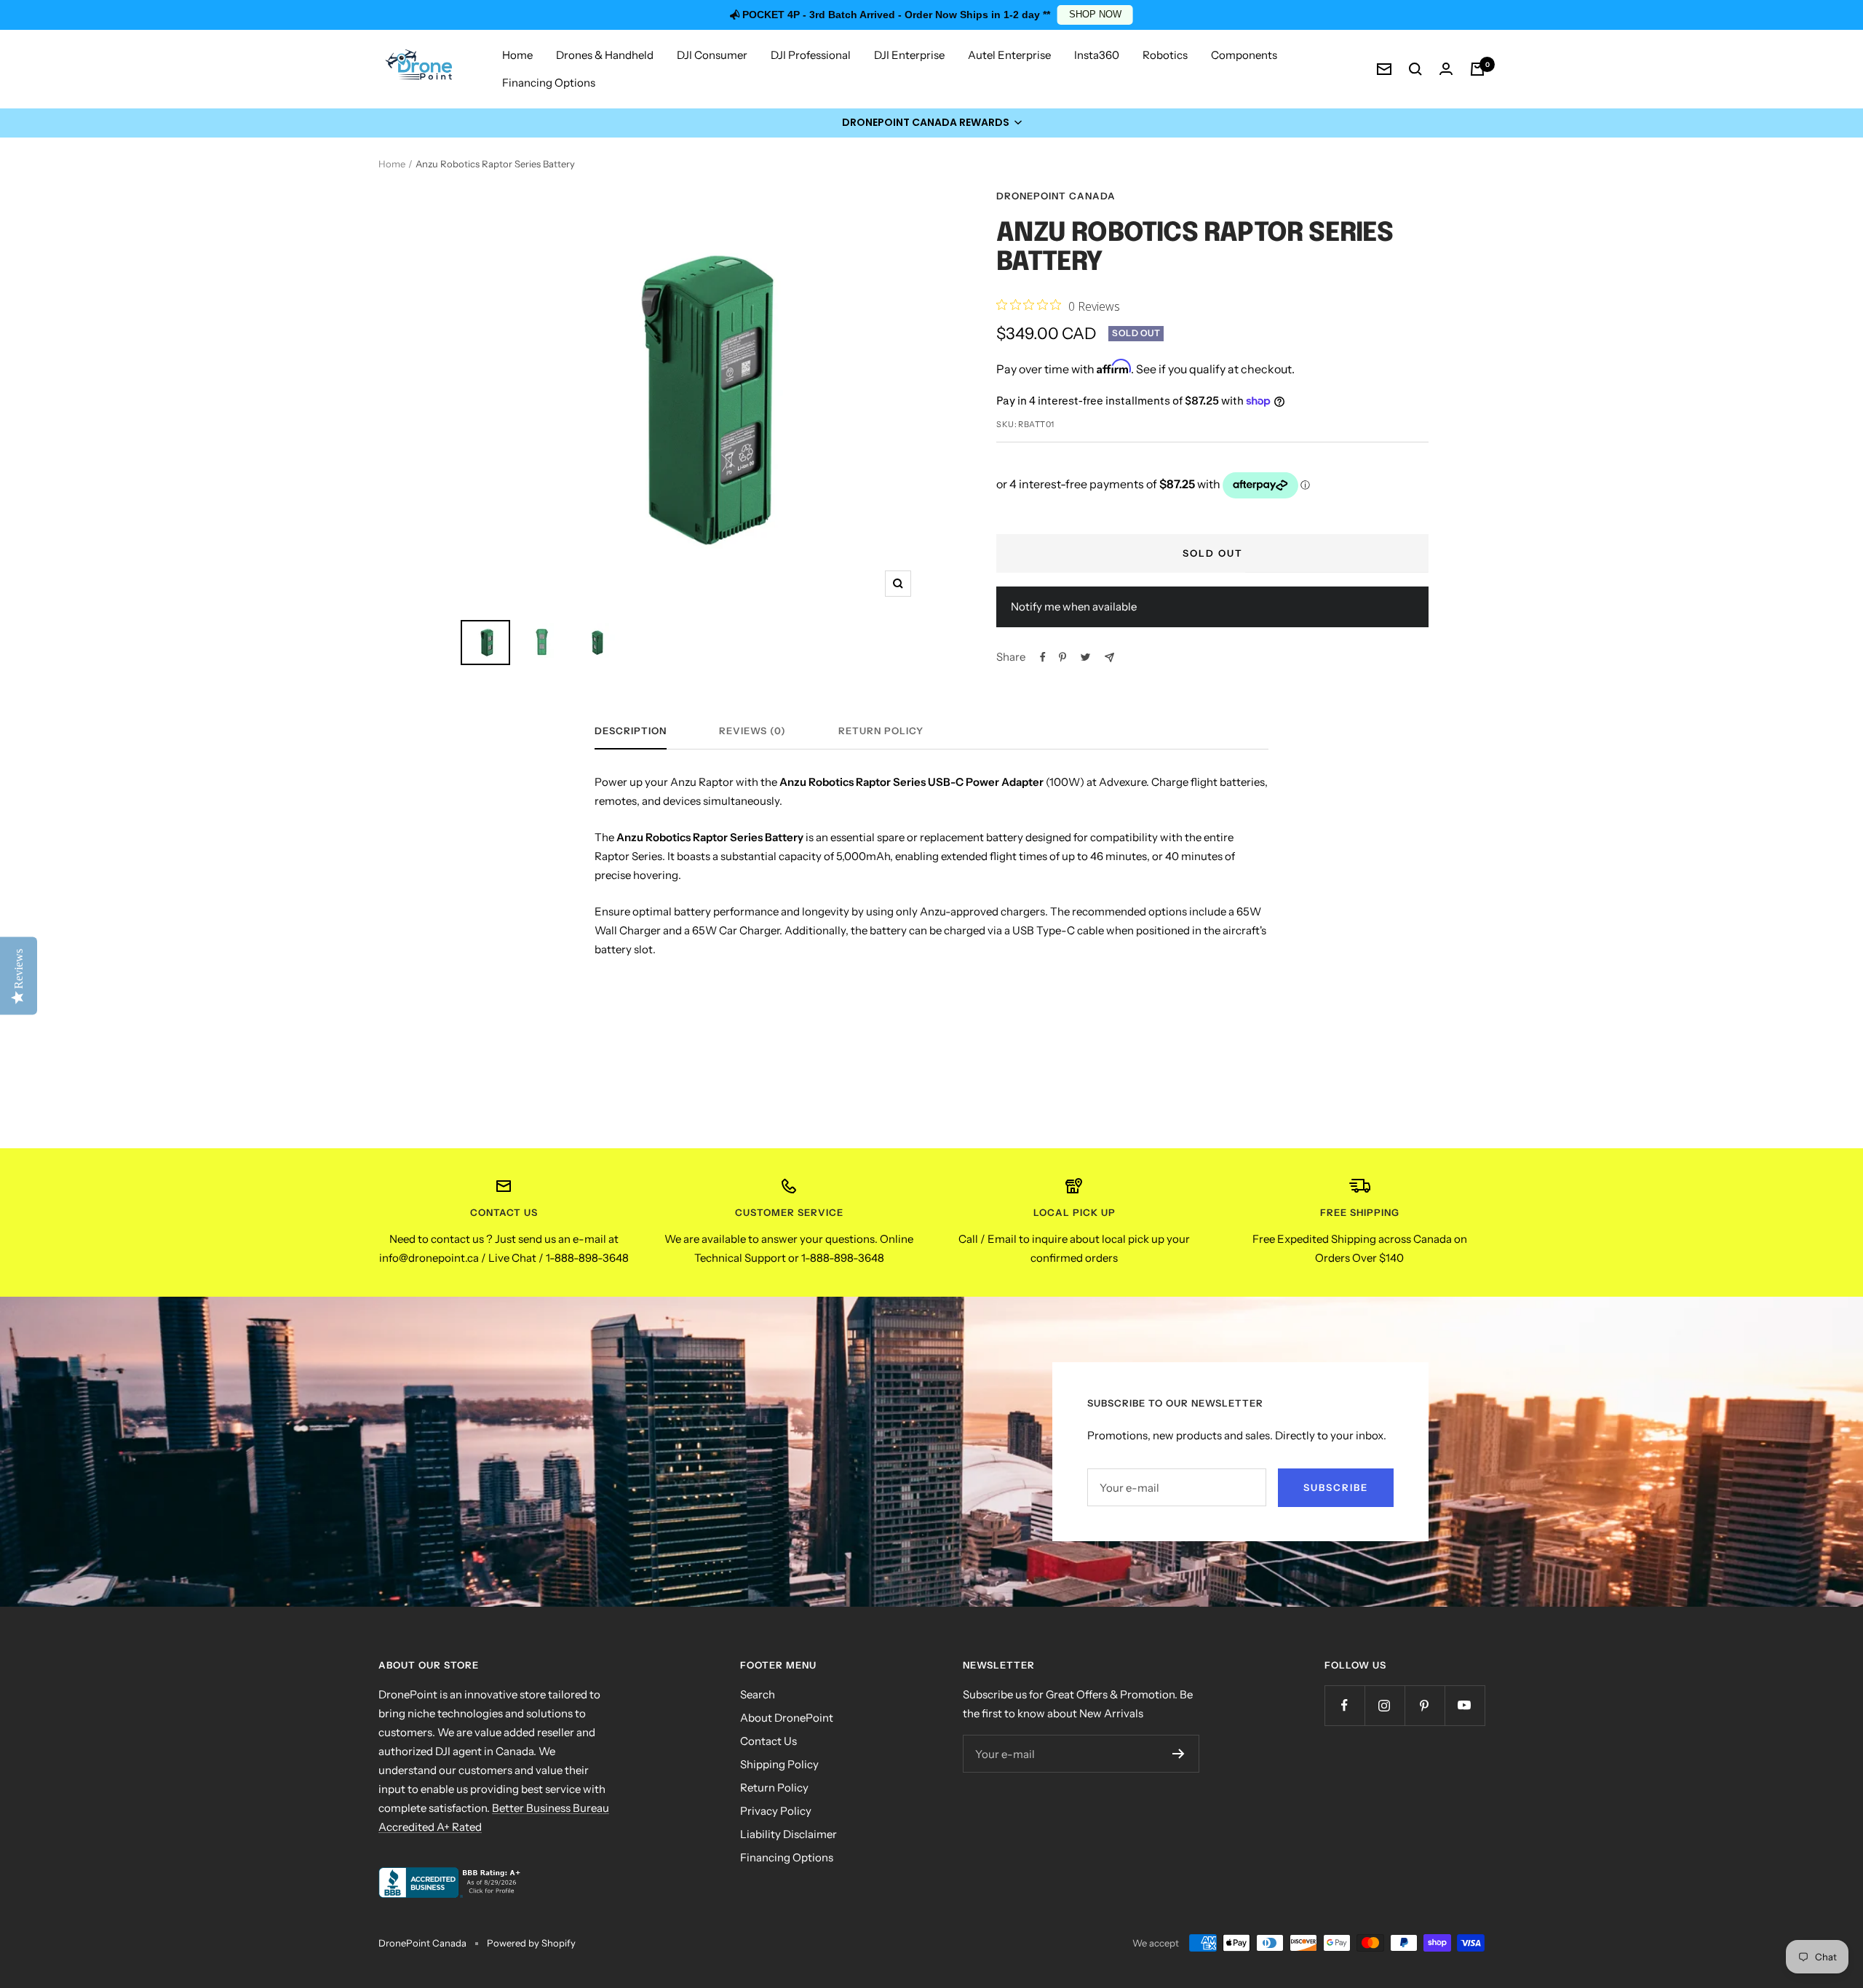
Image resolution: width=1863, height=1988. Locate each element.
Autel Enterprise (1009, 55)
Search (758, 1694)
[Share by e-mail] (1109, 657)
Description (631, 731)
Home (517, 55)
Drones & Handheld (605, 55)
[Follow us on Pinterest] (1425, 1705)
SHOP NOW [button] (1095, 15)
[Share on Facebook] (1043, 657)
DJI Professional (811, 55)
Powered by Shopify (531, 1943)
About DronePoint (787, 1718)
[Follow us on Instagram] (1385, 1705)
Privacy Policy (776, 1811)
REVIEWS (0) (752, 731)
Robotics (1165, 55)
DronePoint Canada (1056, 196)
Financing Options (549, 83)
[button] (931, 123)
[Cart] (1477, 69)
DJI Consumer (712, 55)
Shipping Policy (779, 1764)
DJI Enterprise (909, 55)
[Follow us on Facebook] (1344, 1705)
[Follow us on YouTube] (1465, 1705)
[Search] (1415, 69)
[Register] (1179, 1754)
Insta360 (1097, 55)
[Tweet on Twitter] (1085, 657)
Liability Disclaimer (789, 1834)
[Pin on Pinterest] (1062, 657)
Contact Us (768, 1741)
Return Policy (881, 731)
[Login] (1446, 69)
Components (1244, 55)
